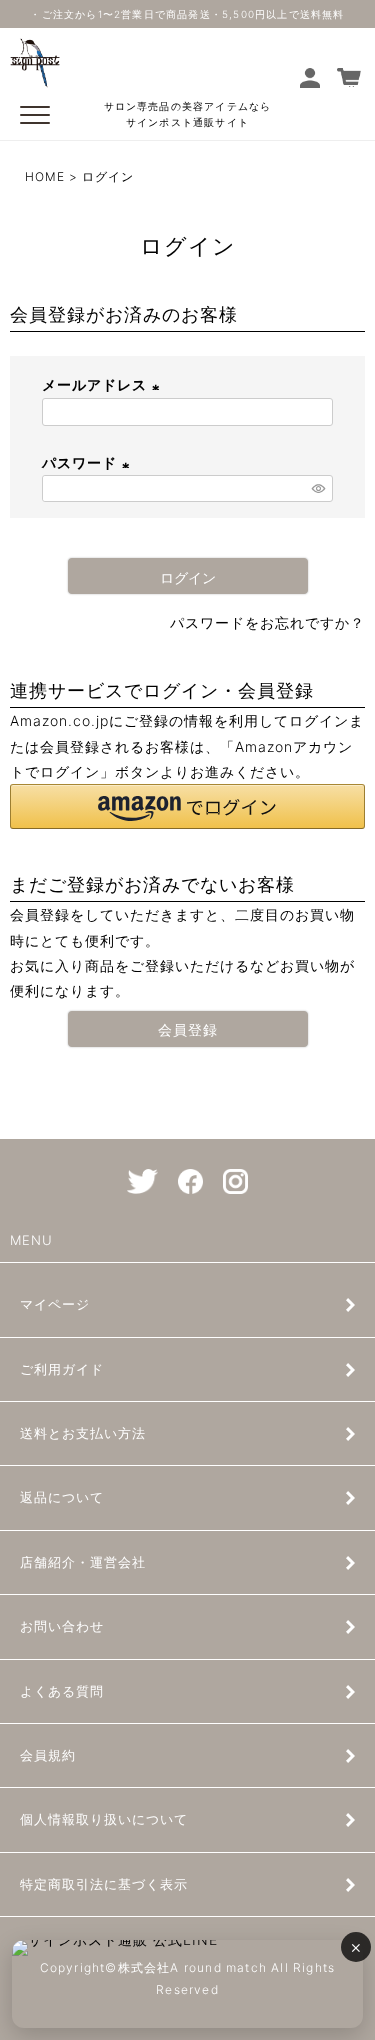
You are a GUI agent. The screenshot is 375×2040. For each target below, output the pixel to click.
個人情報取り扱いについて (104, 1819)
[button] (187, 806)
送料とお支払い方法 (83, 1433)
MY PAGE (313, 78)
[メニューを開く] (35, 115)
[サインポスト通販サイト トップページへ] (35, 75)
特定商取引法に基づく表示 (104, 1884)
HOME (45, 176)
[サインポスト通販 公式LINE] (187, 1984)
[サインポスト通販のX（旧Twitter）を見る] (142, 1181)
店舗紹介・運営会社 (83, 1562)
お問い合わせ (62, 1626)
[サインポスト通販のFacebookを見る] (190, 1181)
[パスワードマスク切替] (319, 489)
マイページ (55, 1304)
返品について (62, 1497)
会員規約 (48, 1755)
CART (351, 78)
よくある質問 (62, 1691)
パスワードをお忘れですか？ (267, 622)
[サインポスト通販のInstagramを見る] (235, 1181)
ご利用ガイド (62, 1369)
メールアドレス (103, 384)
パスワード (88, 462)
